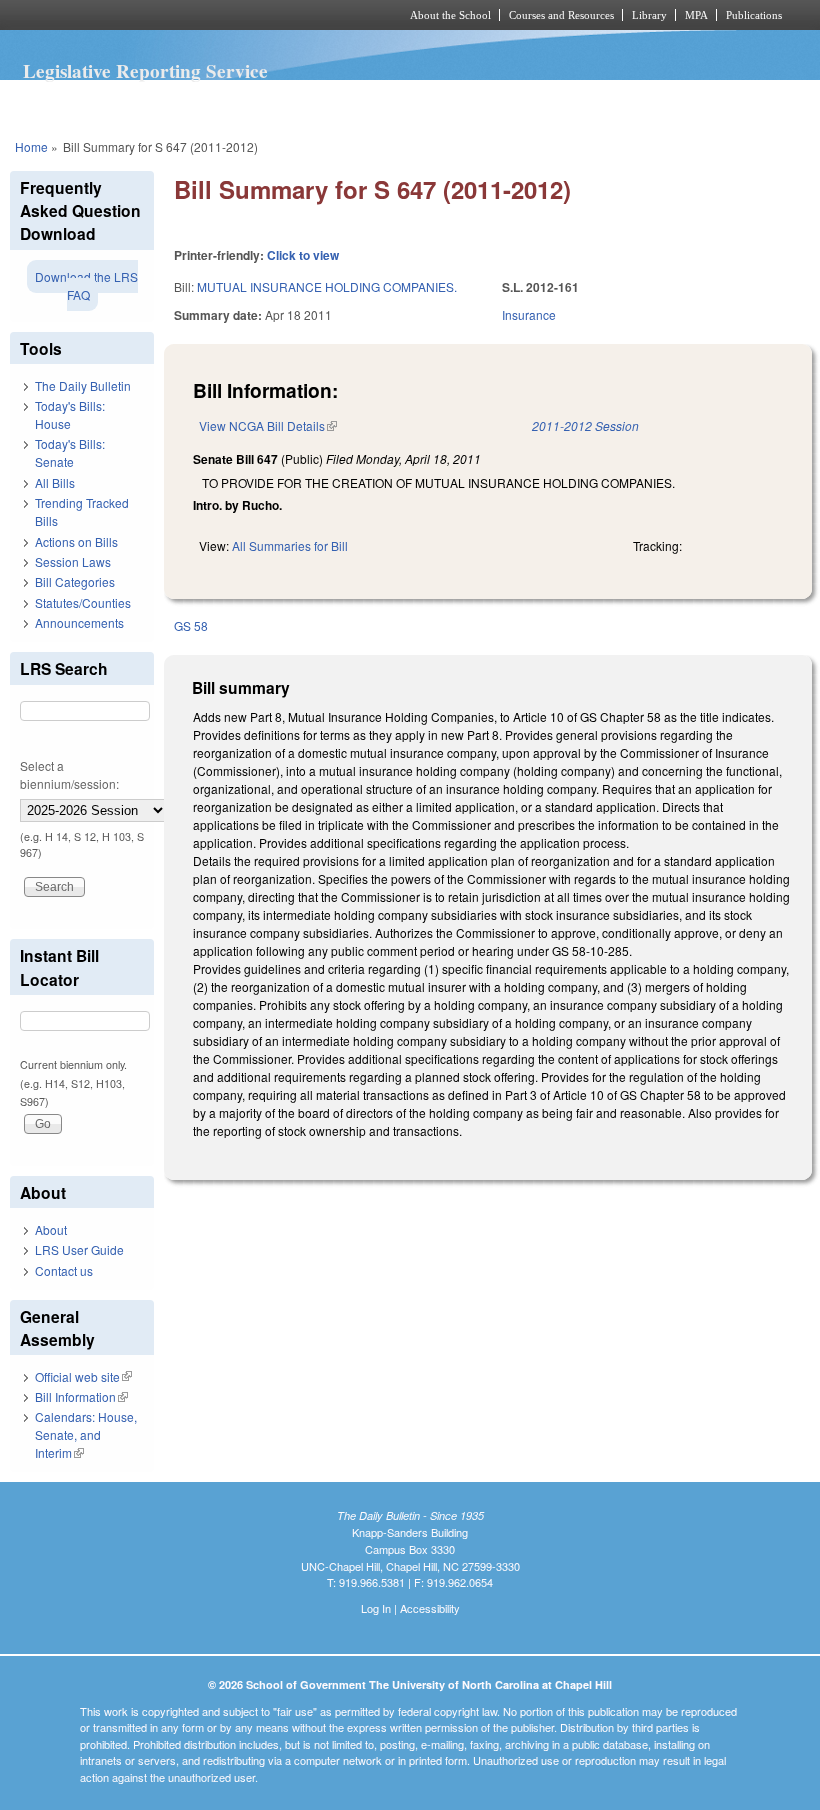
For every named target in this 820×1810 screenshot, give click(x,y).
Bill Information (81, 1396)
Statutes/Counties (83, 602)
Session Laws (73, 561)
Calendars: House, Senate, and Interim (86, 1434)
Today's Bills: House (70, 414)
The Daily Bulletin (83, 385)
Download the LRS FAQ (86, 285)
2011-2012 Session (585, 425)
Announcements (79, 622)
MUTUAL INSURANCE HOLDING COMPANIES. (327, 286)
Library (649, 15)
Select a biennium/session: (69, 774)
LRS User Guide (79, 1249)
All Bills (55, 482)
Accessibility (430, 1608)
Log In (376, 1608)
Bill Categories (75, 581)
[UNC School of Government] (180, 15)
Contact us (64, 1270)
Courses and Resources (561, 15)
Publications (754, 15)
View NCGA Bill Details (268, 425)
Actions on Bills (76, 541)
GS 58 (191, 625)
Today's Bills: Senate (70, 452)
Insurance (529, 314)
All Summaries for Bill (290, 545)
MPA (696, 15)
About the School (450, 15)
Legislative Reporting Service (145, 71)
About (51, 1229)
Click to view (303, 255)
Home (31, 146)
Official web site (83, 1376)
